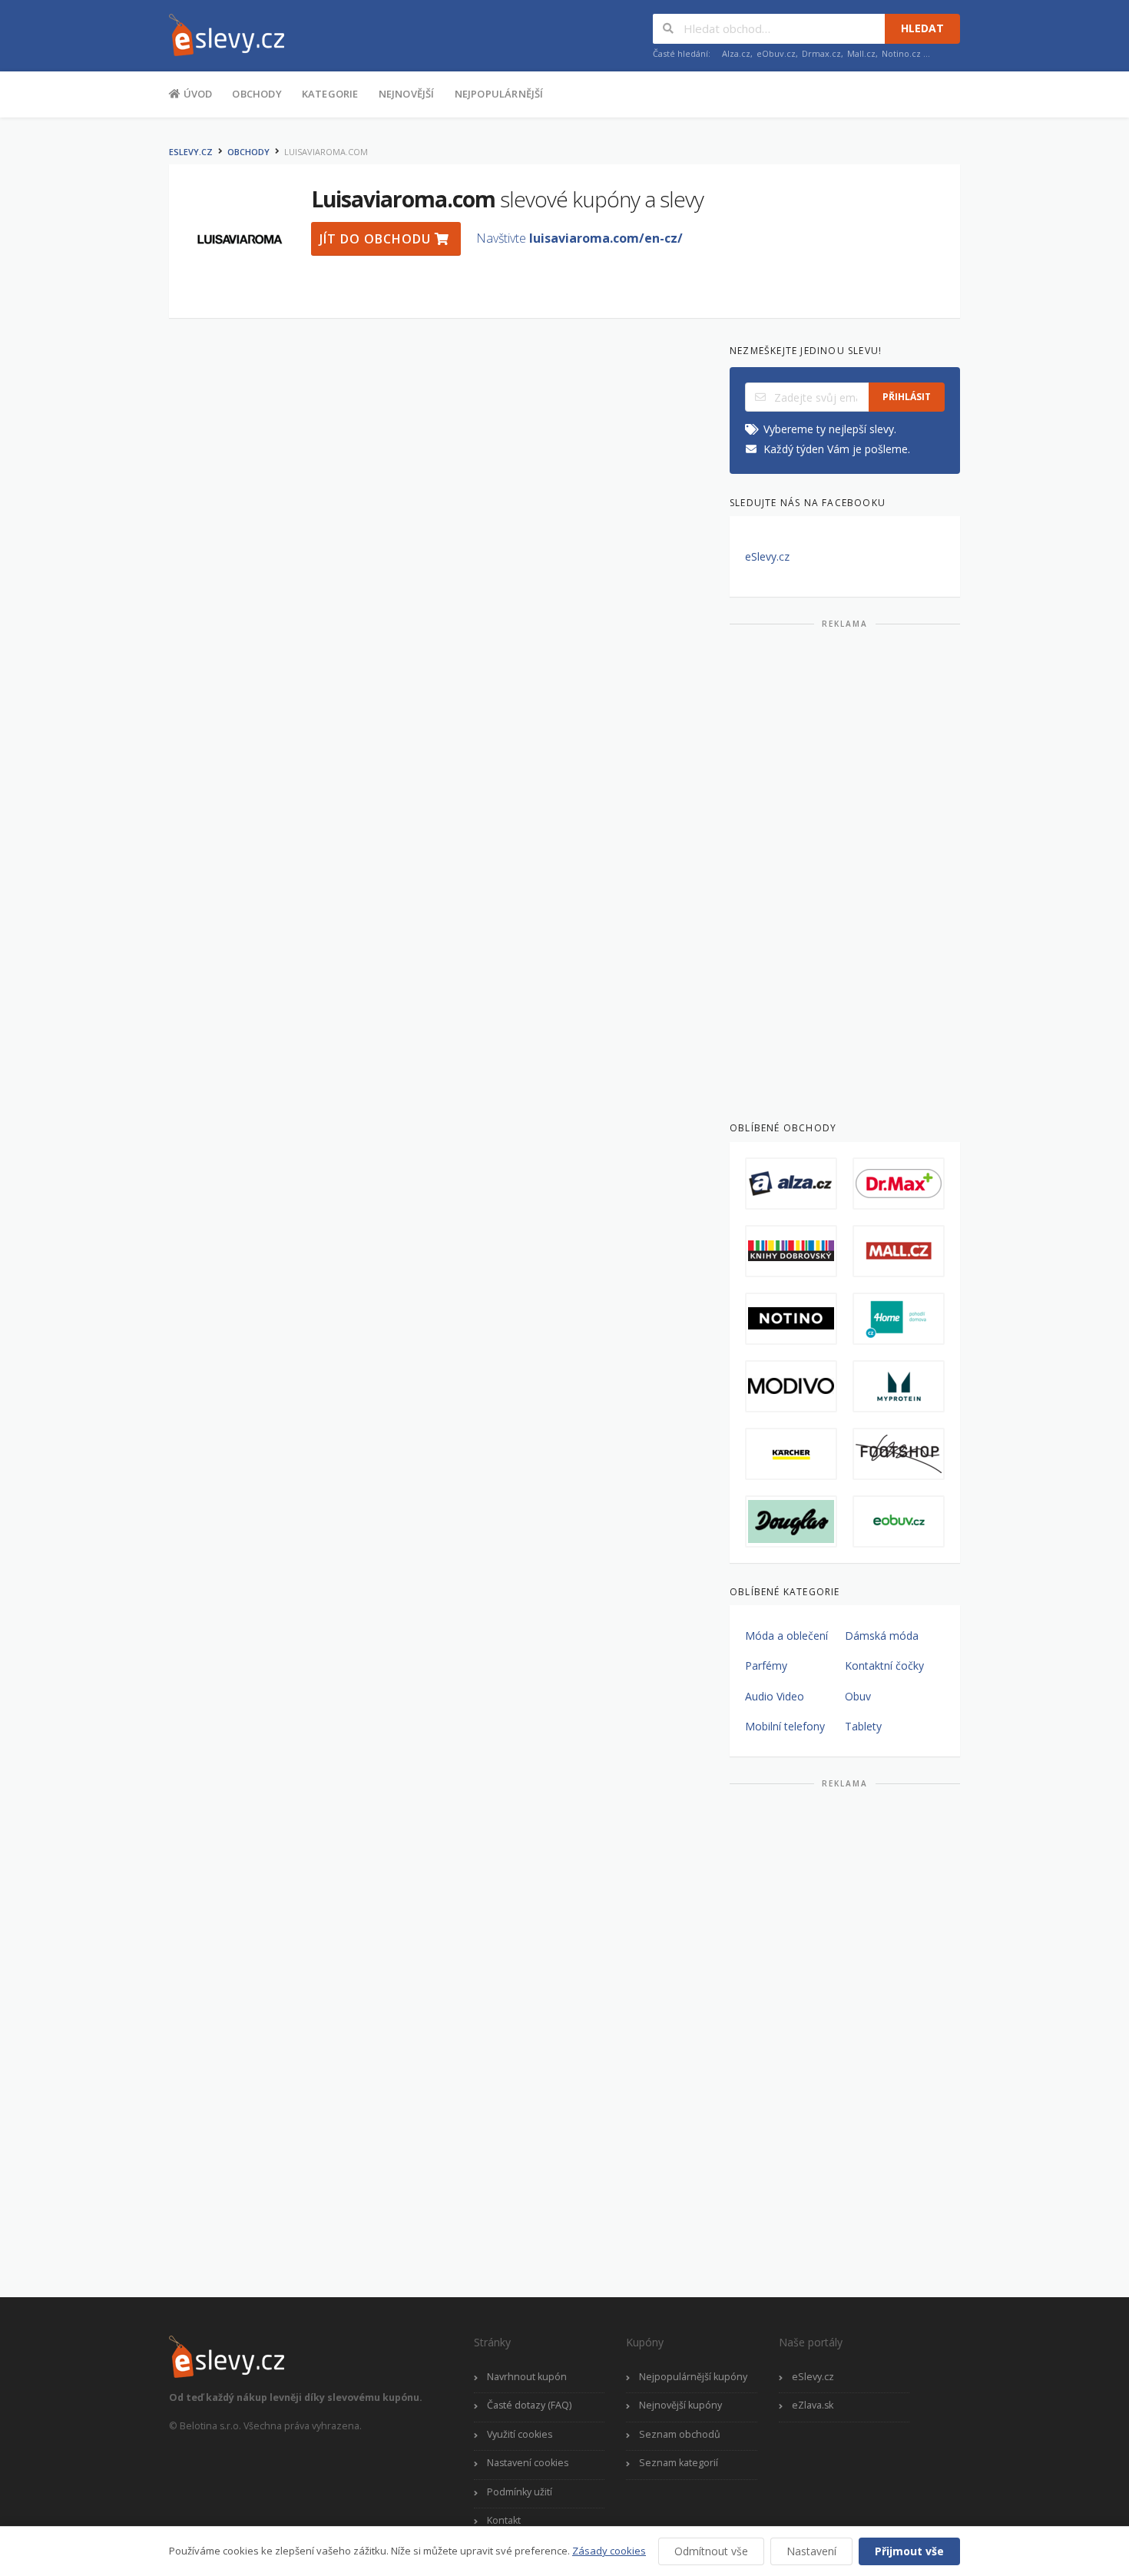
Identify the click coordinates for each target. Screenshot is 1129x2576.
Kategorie (330, 94)
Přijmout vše (909, 2551)
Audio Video (775, 1696)
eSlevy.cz (191, 152)
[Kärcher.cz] (791, 1454)
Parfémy (766, 1665)
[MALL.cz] (899, 1251)
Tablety (863, 1726)
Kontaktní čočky (884, 1665)
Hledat (922, 28)
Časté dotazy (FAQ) (529, 2405)
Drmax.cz (821, 53)
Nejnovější (407, 94)
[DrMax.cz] (899, 1184)
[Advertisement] (845, 869)
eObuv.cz (776, 53)
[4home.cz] (899, 1319)
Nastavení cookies (528, 2463)
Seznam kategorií (679, 2463)
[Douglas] (791, 1521)
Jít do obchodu (377, 239)
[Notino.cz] (791, 1319)
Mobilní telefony (785, 1726)
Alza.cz (736, 53)
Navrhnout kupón (527, 2377)
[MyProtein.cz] (899, 1386)
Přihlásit (907, 397)
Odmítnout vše (711, 2551)
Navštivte (579, 238)
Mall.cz (861, 53)
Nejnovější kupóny (680, 2405)
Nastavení (811, 2551)
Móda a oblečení (786, 1636)
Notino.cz (901, 53)
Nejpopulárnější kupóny (693, 2377)
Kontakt (504, 2520)
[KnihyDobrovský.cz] (791, 1251)
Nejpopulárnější (499, 94)
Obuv (858, 1696)
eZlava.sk (813, 2405)
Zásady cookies (609, 2551)
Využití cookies (520, 2434)
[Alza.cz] (791, 1184)
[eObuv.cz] (899, 1521)
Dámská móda (882, 1636)
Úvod (196, 94)
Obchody (257, 94)
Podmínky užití (520, 2492)
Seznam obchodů (680, 2434)
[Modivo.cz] (791, 1386)
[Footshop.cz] (899, 1454)
